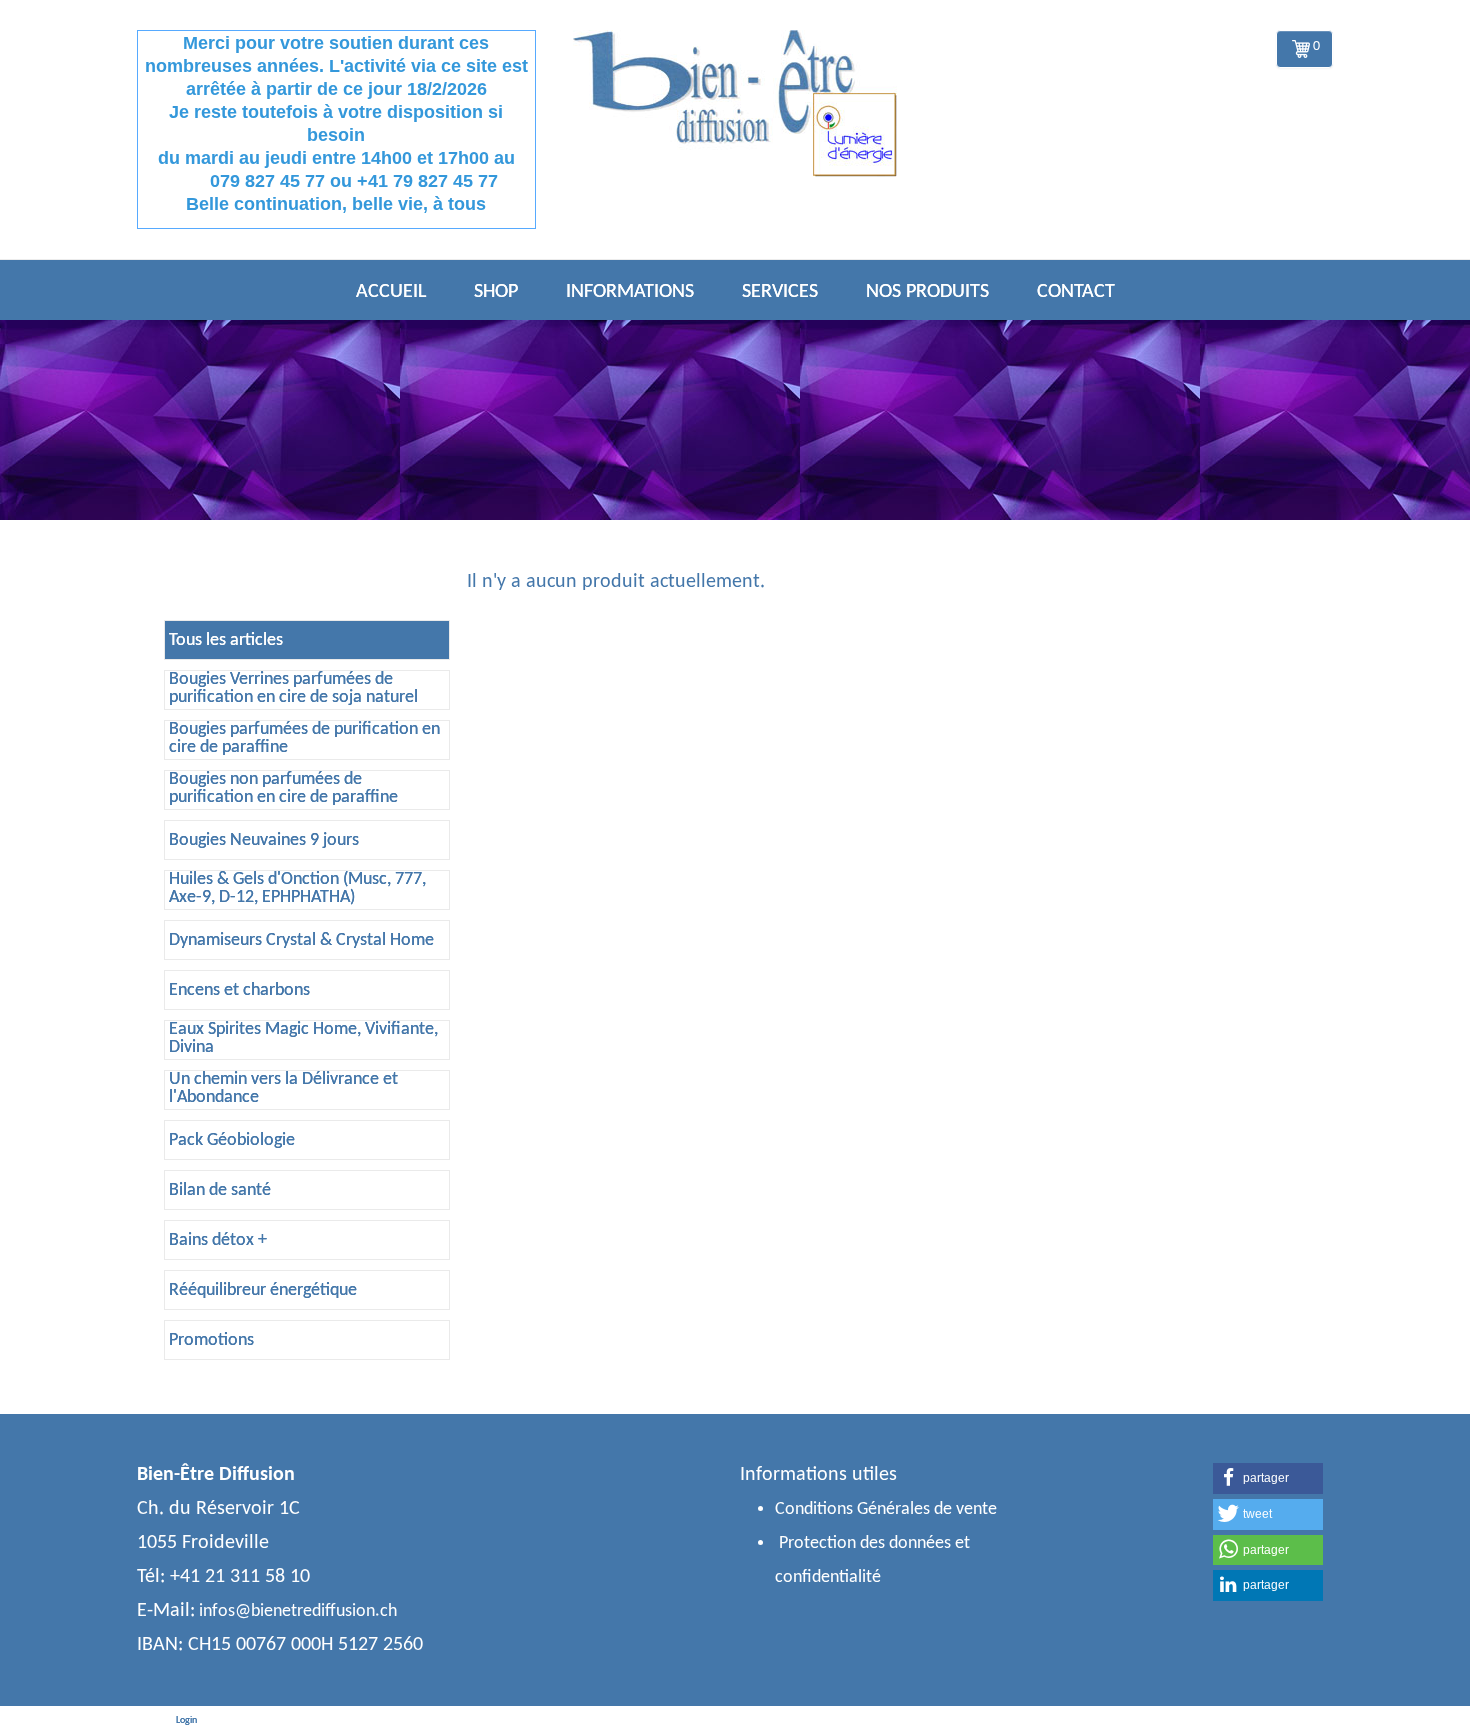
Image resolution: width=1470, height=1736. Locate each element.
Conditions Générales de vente (886, 1509)
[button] (1268, 1478)
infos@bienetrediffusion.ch (298, 1611)
